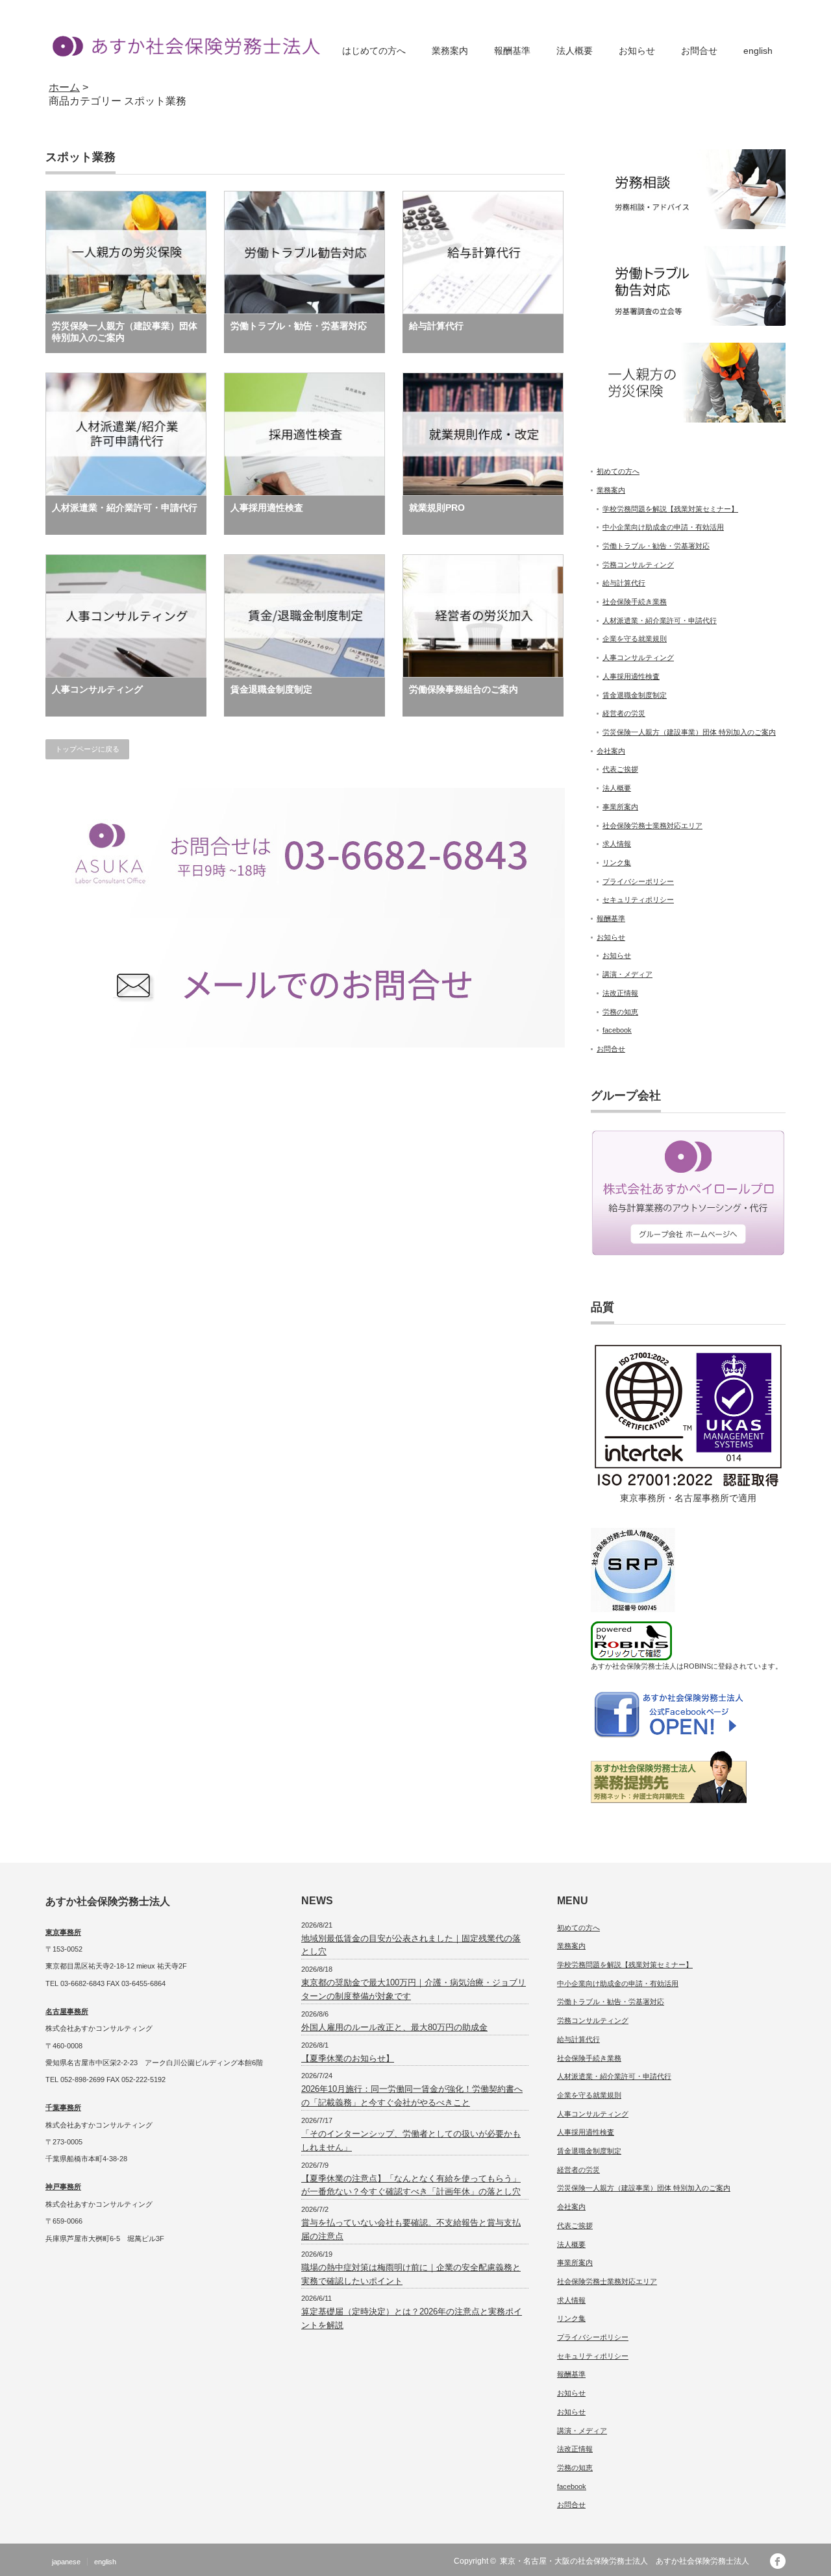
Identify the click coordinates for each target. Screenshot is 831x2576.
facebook (617, 1030)
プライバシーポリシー (638, 881)
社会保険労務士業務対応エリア (652, 826)
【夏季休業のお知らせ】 (348, 2058)
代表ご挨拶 (620, 769)
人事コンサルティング (97, 689)
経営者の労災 (624, 713)
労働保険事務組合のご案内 (464, 689)
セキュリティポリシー (638, 900)
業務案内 (450, 51)
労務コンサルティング (638, 565)
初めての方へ (618, 471)
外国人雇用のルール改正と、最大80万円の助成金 (394, 2027)
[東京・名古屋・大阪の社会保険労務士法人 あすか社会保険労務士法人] (183, 46)
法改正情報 (620, 993)
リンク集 (617, 863)
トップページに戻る (87, 749)
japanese (66, 2562)
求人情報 (617, 844)
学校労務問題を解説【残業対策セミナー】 (670, 509)
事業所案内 (620, 807)
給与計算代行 (436, 326)
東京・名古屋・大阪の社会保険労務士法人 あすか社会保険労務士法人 (628, 2561)
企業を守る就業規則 (635, 639)
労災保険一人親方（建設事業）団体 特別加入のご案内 (125, 332)
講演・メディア (627, 974)
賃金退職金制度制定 (271, 689)
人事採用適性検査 (267, 508)
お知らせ (637, 51)
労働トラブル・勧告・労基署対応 (299, 326)
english (758, 51)
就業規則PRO (437, 508)
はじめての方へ (374, 51)
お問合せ (699, 51)
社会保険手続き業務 (635, 602)
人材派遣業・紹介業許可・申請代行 (125, 508)
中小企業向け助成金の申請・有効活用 (663, 527)
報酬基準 (512, 51)
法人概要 (575, 51)
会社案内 (611, 751)
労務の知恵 (620, 1012)
